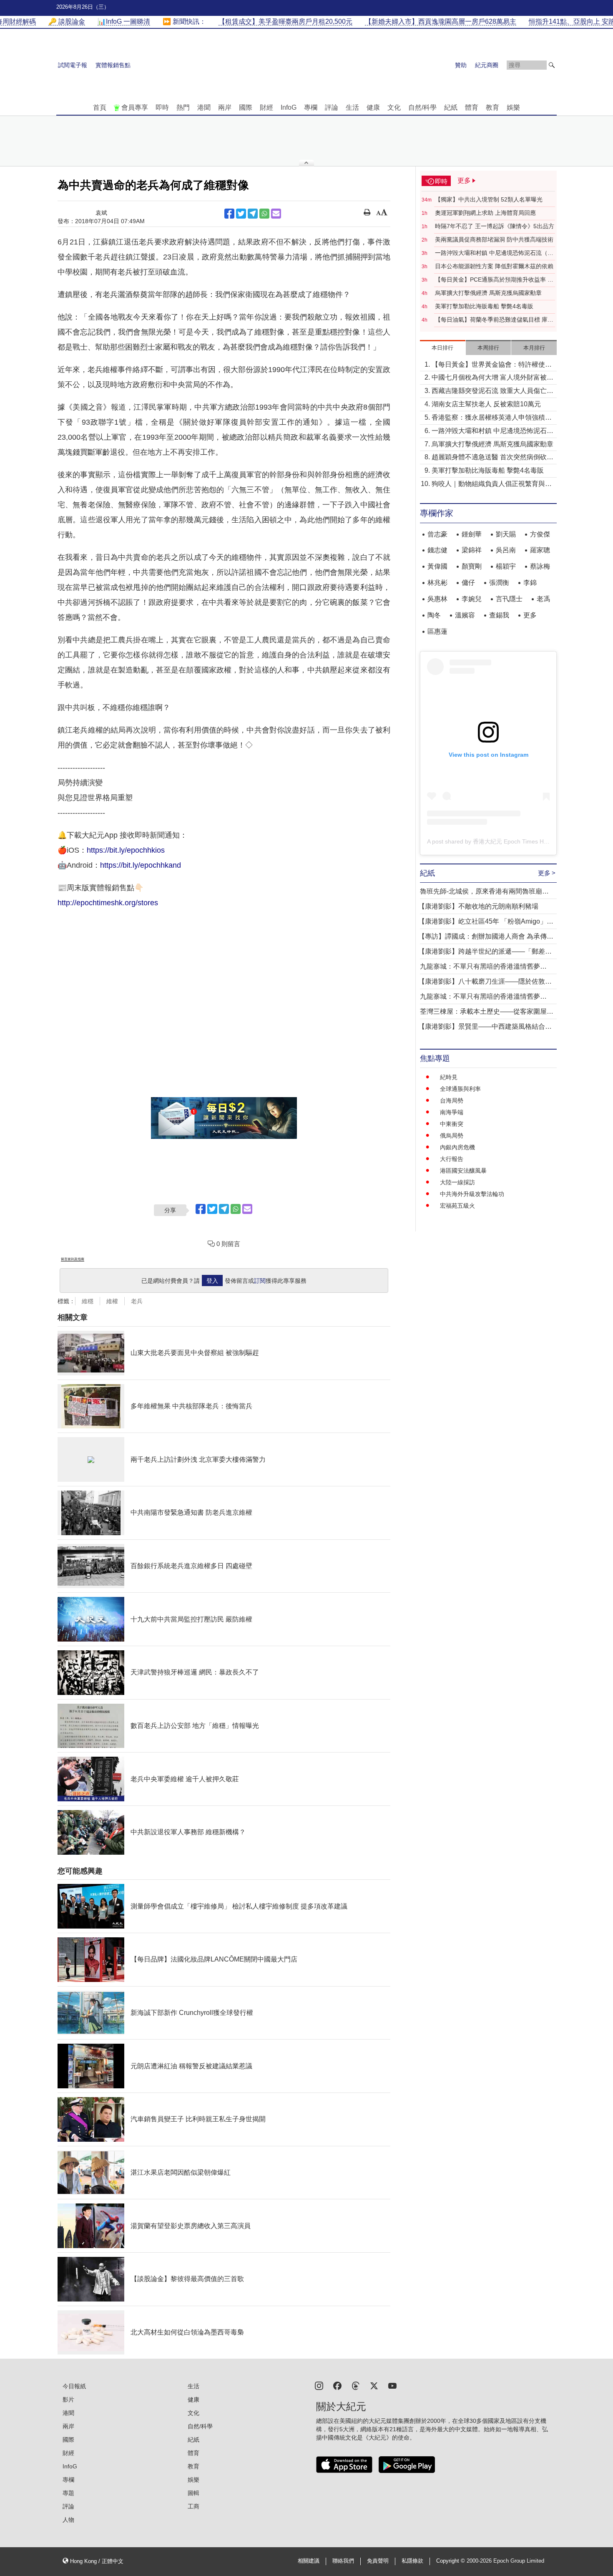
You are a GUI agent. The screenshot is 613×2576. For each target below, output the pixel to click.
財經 (266, 107)
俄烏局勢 (452, 1136)
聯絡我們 (343, 2561)
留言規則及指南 (73, 1259)
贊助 (461, 65)
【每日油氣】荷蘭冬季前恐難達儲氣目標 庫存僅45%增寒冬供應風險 (494, 320)
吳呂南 (506, 550)
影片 (68, 2400)
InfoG (289, 107)
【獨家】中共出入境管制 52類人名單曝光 (489, 199)
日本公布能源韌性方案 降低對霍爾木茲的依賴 (494, 266)
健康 (373, 107)
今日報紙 (74, 2386)
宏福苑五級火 (457, 1206)
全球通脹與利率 (460, 1089)
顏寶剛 (472, 566)
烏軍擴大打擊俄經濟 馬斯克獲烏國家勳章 (488, 293)
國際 (246, 107)
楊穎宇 (506, 566)
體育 (472, 107)
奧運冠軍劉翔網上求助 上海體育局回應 (485, 213)
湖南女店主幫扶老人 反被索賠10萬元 (486, 404)
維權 (112, 1301)
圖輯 (193, 2493)
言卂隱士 (509, 599)
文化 (394, 107)
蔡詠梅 (540, 566)
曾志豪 (437, 534)
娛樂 (513, 107)
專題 (68, 2493)
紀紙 (451, 107)
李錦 (530, 583)
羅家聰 (540, 550)
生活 (352, 107)
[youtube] (392, 2385)
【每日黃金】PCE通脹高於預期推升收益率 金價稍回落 (494, 280)
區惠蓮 (437, 631)
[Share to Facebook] (229, 214)
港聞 (204, 107)
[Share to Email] (276, 214)
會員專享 (135, 107)
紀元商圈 (487, 65)
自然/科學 (422, 107)
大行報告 (452, 1159)
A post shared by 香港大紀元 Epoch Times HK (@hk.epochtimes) (512, 841)
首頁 (100, 107)
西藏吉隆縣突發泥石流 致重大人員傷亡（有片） (489, 392)
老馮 (543, 599)
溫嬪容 (465, 615)
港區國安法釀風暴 (463, 1171)
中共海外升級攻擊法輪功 (472, 1194)
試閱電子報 (73, 65)
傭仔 (468, 583)
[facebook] (337, 2385)
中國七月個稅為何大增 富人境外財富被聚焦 (492, 378)
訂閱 (260, 1281)
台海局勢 (452, 1100)
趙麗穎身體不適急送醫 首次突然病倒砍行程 (492, 458)
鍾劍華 (472, 534)
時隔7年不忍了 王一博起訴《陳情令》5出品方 (495, 226)
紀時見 (449, 1077)
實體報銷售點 (113, 65)
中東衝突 (452, 1124)
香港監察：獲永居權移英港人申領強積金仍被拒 (492, 418)
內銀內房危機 (457, 1147)
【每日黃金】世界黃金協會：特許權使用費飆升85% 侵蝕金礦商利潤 (492, 365)
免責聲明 (378, 2561)
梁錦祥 (472, 550)
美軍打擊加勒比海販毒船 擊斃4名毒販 (484, 306)
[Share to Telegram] (253, 214)
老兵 (137, 1301)
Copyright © (451, 2561)
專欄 (311, 107)
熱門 (183, 107)
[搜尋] (552, 65)
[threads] (356, 2385)
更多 (530, 615)
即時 (162, 107)
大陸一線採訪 (457, 1182)
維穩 (88, 1301)
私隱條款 (412, 2561)
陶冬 (434, 615)
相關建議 (309, 2561)
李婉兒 (472, 599)
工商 (193, 2506)
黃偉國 (437, 566)
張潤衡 (499, 583)
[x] (374, 2385)
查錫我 (499, 615)
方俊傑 (540, 534)
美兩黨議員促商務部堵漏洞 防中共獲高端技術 (494, 239)
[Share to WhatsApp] (264, 214)
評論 (332, 107)
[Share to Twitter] (241, 214)
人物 (68, 2520)
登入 (212, 1281)
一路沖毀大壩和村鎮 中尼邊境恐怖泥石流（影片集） (494, 253)
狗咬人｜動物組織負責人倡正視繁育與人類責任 (492, 485)
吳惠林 (437, 599)
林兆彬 (437, 583)
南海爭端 (452, 1112)
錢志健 (437, 550)
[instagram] (319, 2385)
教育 (492, 107)
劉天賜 (506, 534)
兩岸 (225, 107)
